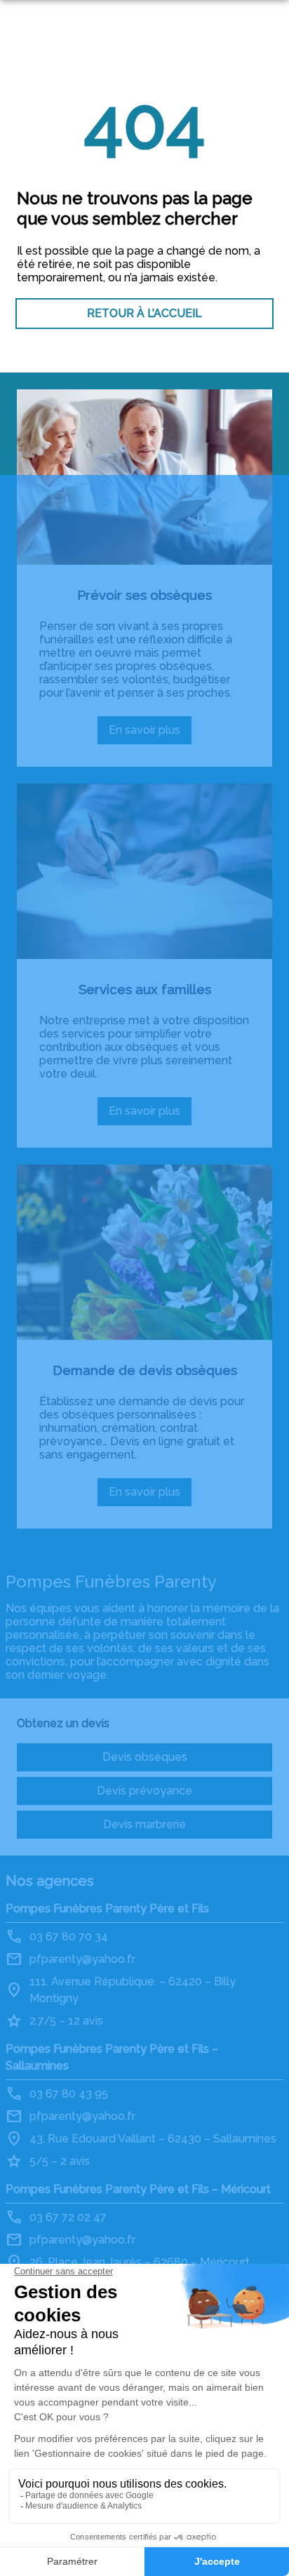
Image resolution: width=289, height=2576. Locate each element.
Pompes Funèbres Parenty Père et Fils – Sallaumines (112, 2057)
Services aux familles (145, 989)
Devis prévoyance (144, 1791)
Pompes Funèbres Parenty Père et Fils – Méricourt (138, 2189)
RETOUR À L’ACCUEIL (144, 313)
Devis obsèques (145, 1757)
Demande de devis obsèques (145, 1370)
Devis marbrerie (144, 1824)
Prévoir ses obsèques (144, 595)
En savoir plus (150, 734)
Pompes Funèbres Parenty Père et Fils (107, 1908)
